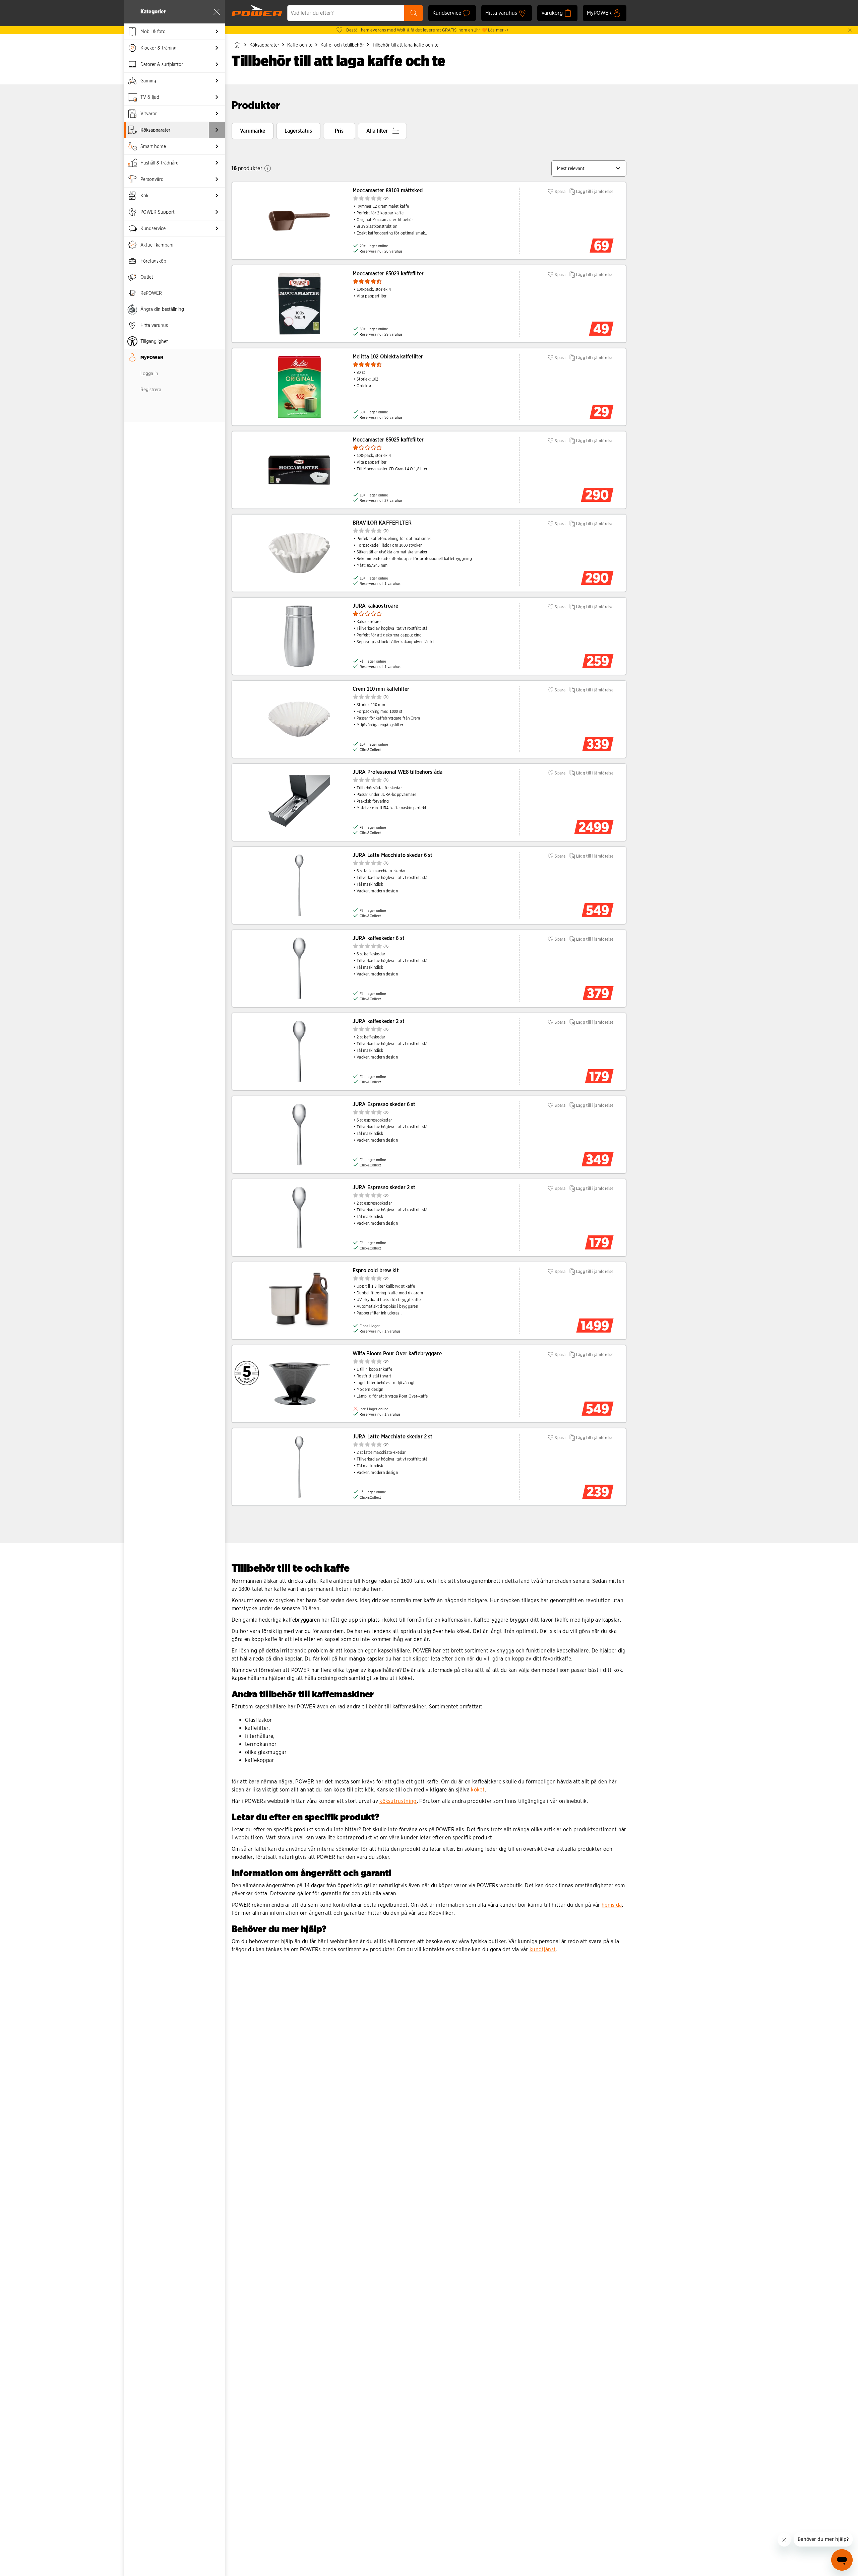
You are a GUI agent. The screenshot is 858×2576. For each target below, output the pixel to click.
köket (478, 1790)
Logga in (149, 374)
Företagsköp (153, 261)
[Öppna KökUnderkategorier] (217, 196)
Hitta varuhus (154, 325)
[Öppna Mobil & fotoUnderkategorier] (217, 31)
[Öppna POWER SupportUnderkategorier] (217, 212)
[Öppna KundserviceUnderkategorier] (217, 228)
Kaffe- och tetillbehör (342, 45)
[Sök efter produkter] (414, 13)
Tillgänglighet (154, 341)
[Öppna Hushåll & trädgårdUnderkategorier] (217, 163)
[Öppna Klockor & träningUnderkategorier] (217, 48)
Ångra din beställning (162, 309)
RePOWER (151, 293)
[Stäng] (850, 30)
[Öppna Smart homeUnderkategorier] (217, 146)
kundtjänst (543, 1949)
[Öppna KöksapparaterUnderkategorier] (217, 130)
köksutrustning (398, 1801)
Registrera (151, 390)
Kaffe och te (300, 45)
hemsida (612, 1905)
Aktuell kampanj (157, 245)
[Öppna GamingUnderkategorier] (217, 81)
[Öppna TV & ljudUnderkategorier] (217, 97)
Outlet (147, 277)
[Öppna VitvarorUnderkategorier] (217, 114)
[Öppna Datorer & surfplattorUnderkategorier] (217, 64)
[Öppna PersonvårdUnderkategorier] (217, 179)
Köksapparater (264, 45)
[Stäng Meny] (217, 12)
